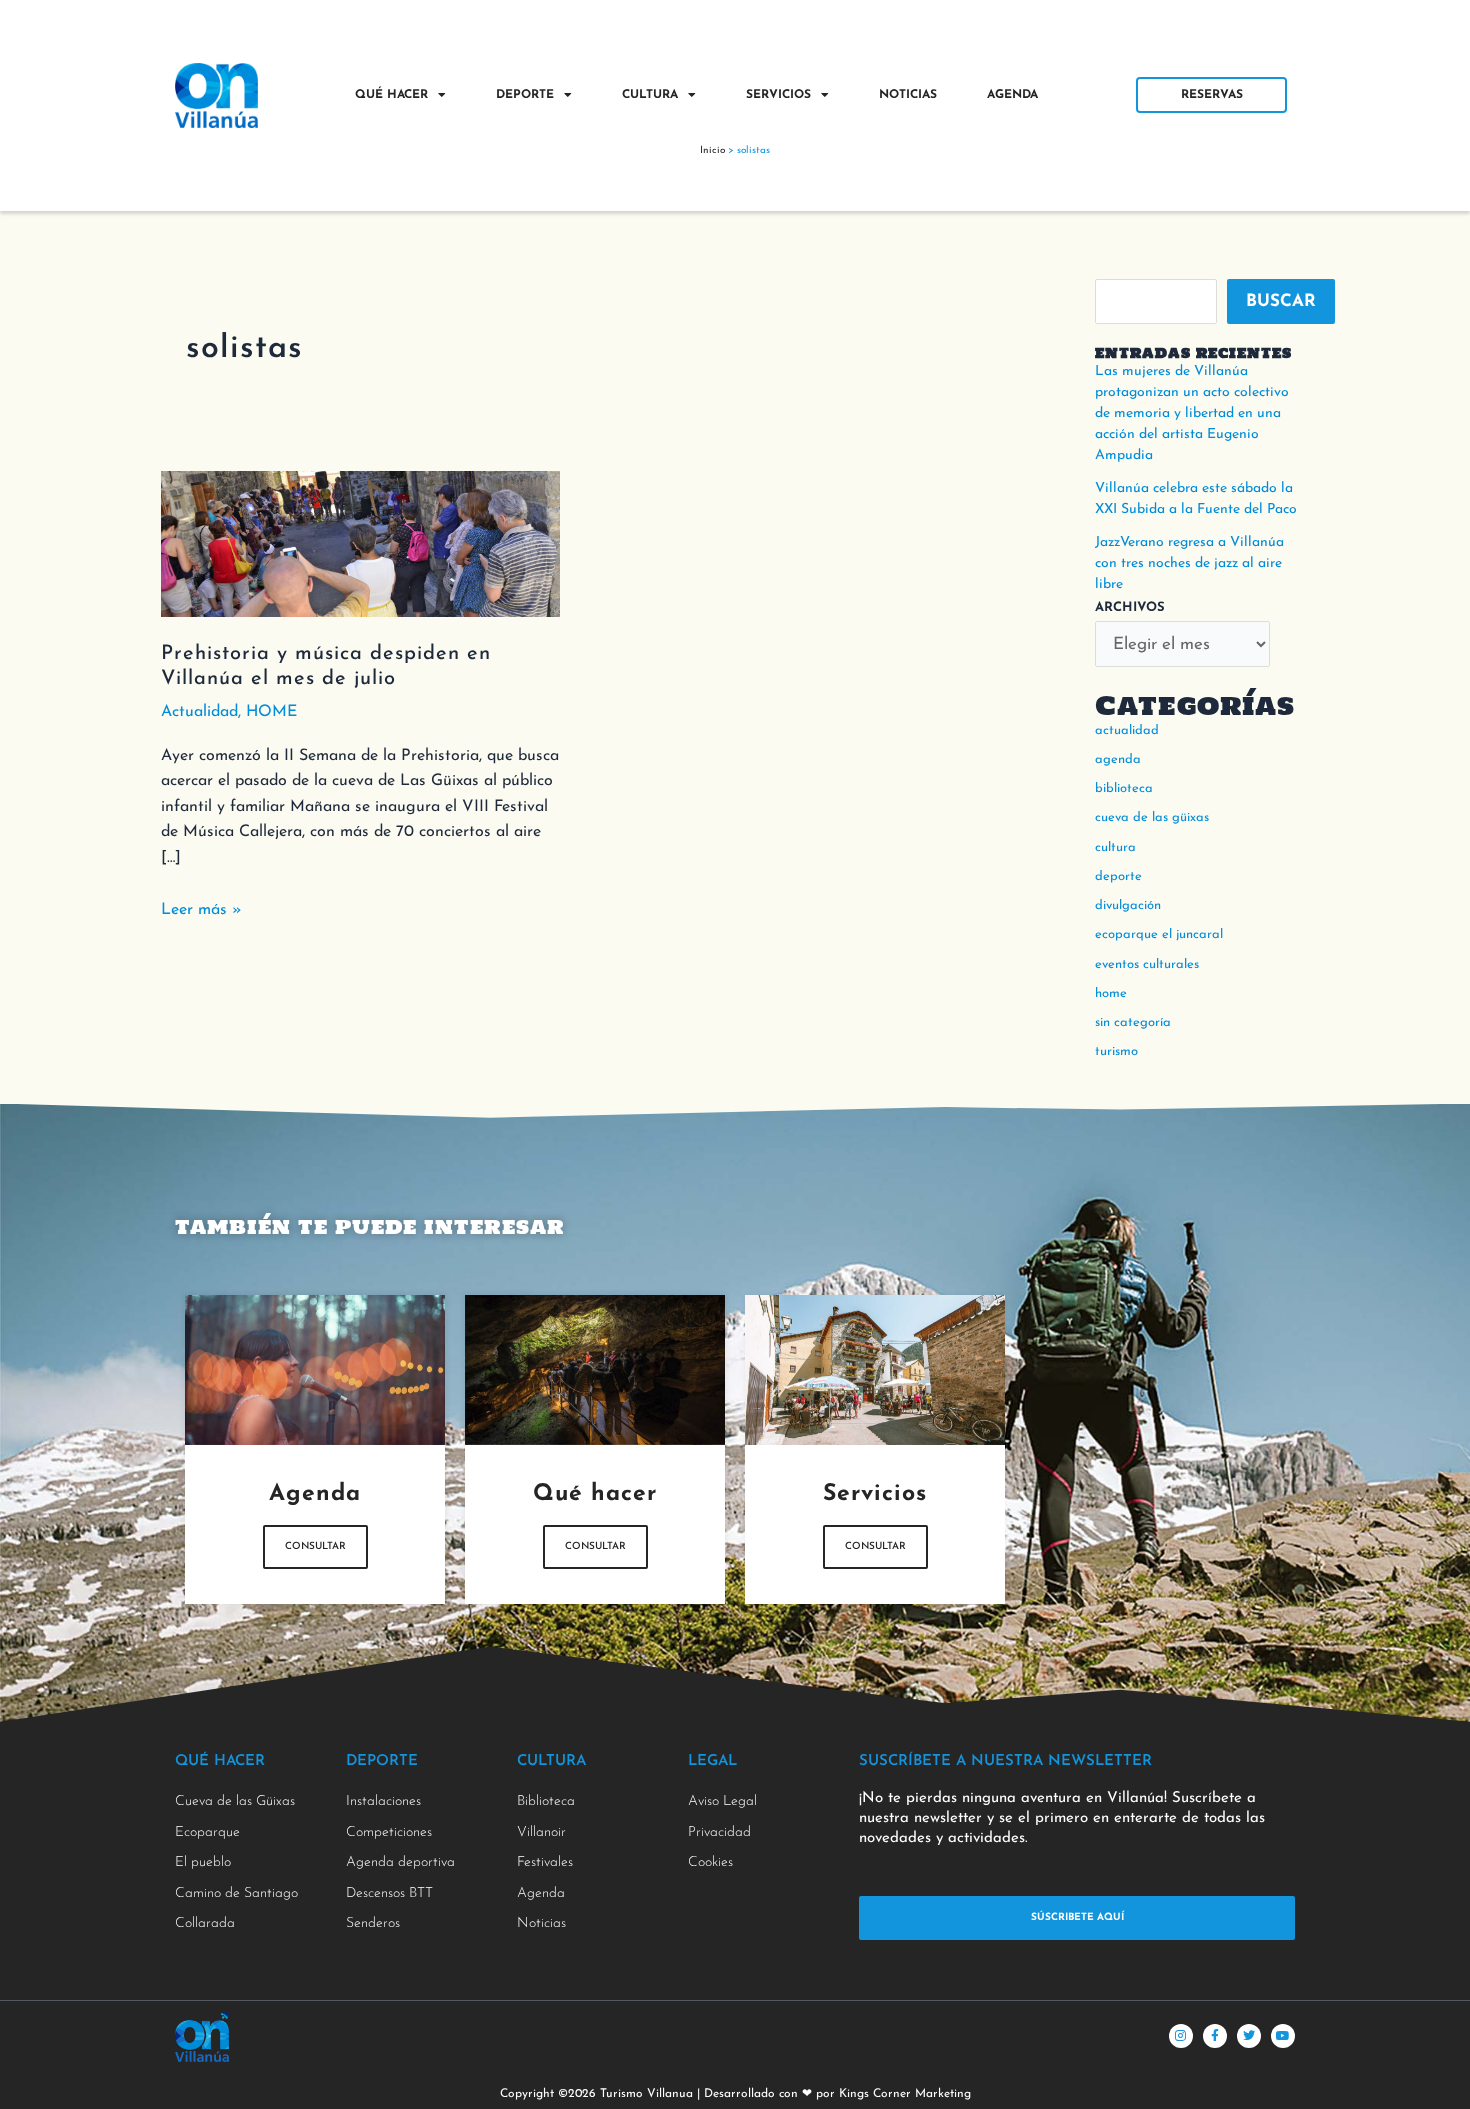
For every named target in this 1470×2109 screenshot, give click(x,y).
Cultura (650, 95)
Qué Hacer (391, 95)
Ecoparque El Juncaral (1159, 934)
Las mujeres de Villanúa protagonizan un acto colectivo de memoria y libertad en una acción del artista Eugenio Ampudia (1192, 413)
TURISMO (1116, 1051)
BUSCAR (1281, 301)
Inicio (712, 150)
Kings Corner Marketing (905, 2094)
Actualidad (199, 712)
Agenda (1012, 95)
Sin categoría (1133, 1022)
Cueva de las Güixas (1152, 817)
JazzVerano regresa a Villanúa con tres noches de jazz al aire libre (1189, 563)
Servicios (778, 95)
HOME (271, 712)
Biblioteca (1124, 788)
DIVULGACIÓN (1128, 905)
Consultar (315, 1546)
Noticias (908, 95)
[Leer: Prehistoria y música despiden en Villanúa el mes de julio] (360, 542)
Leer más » (201, 908)
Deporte (525, 95)
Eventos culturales (1147, 964)
